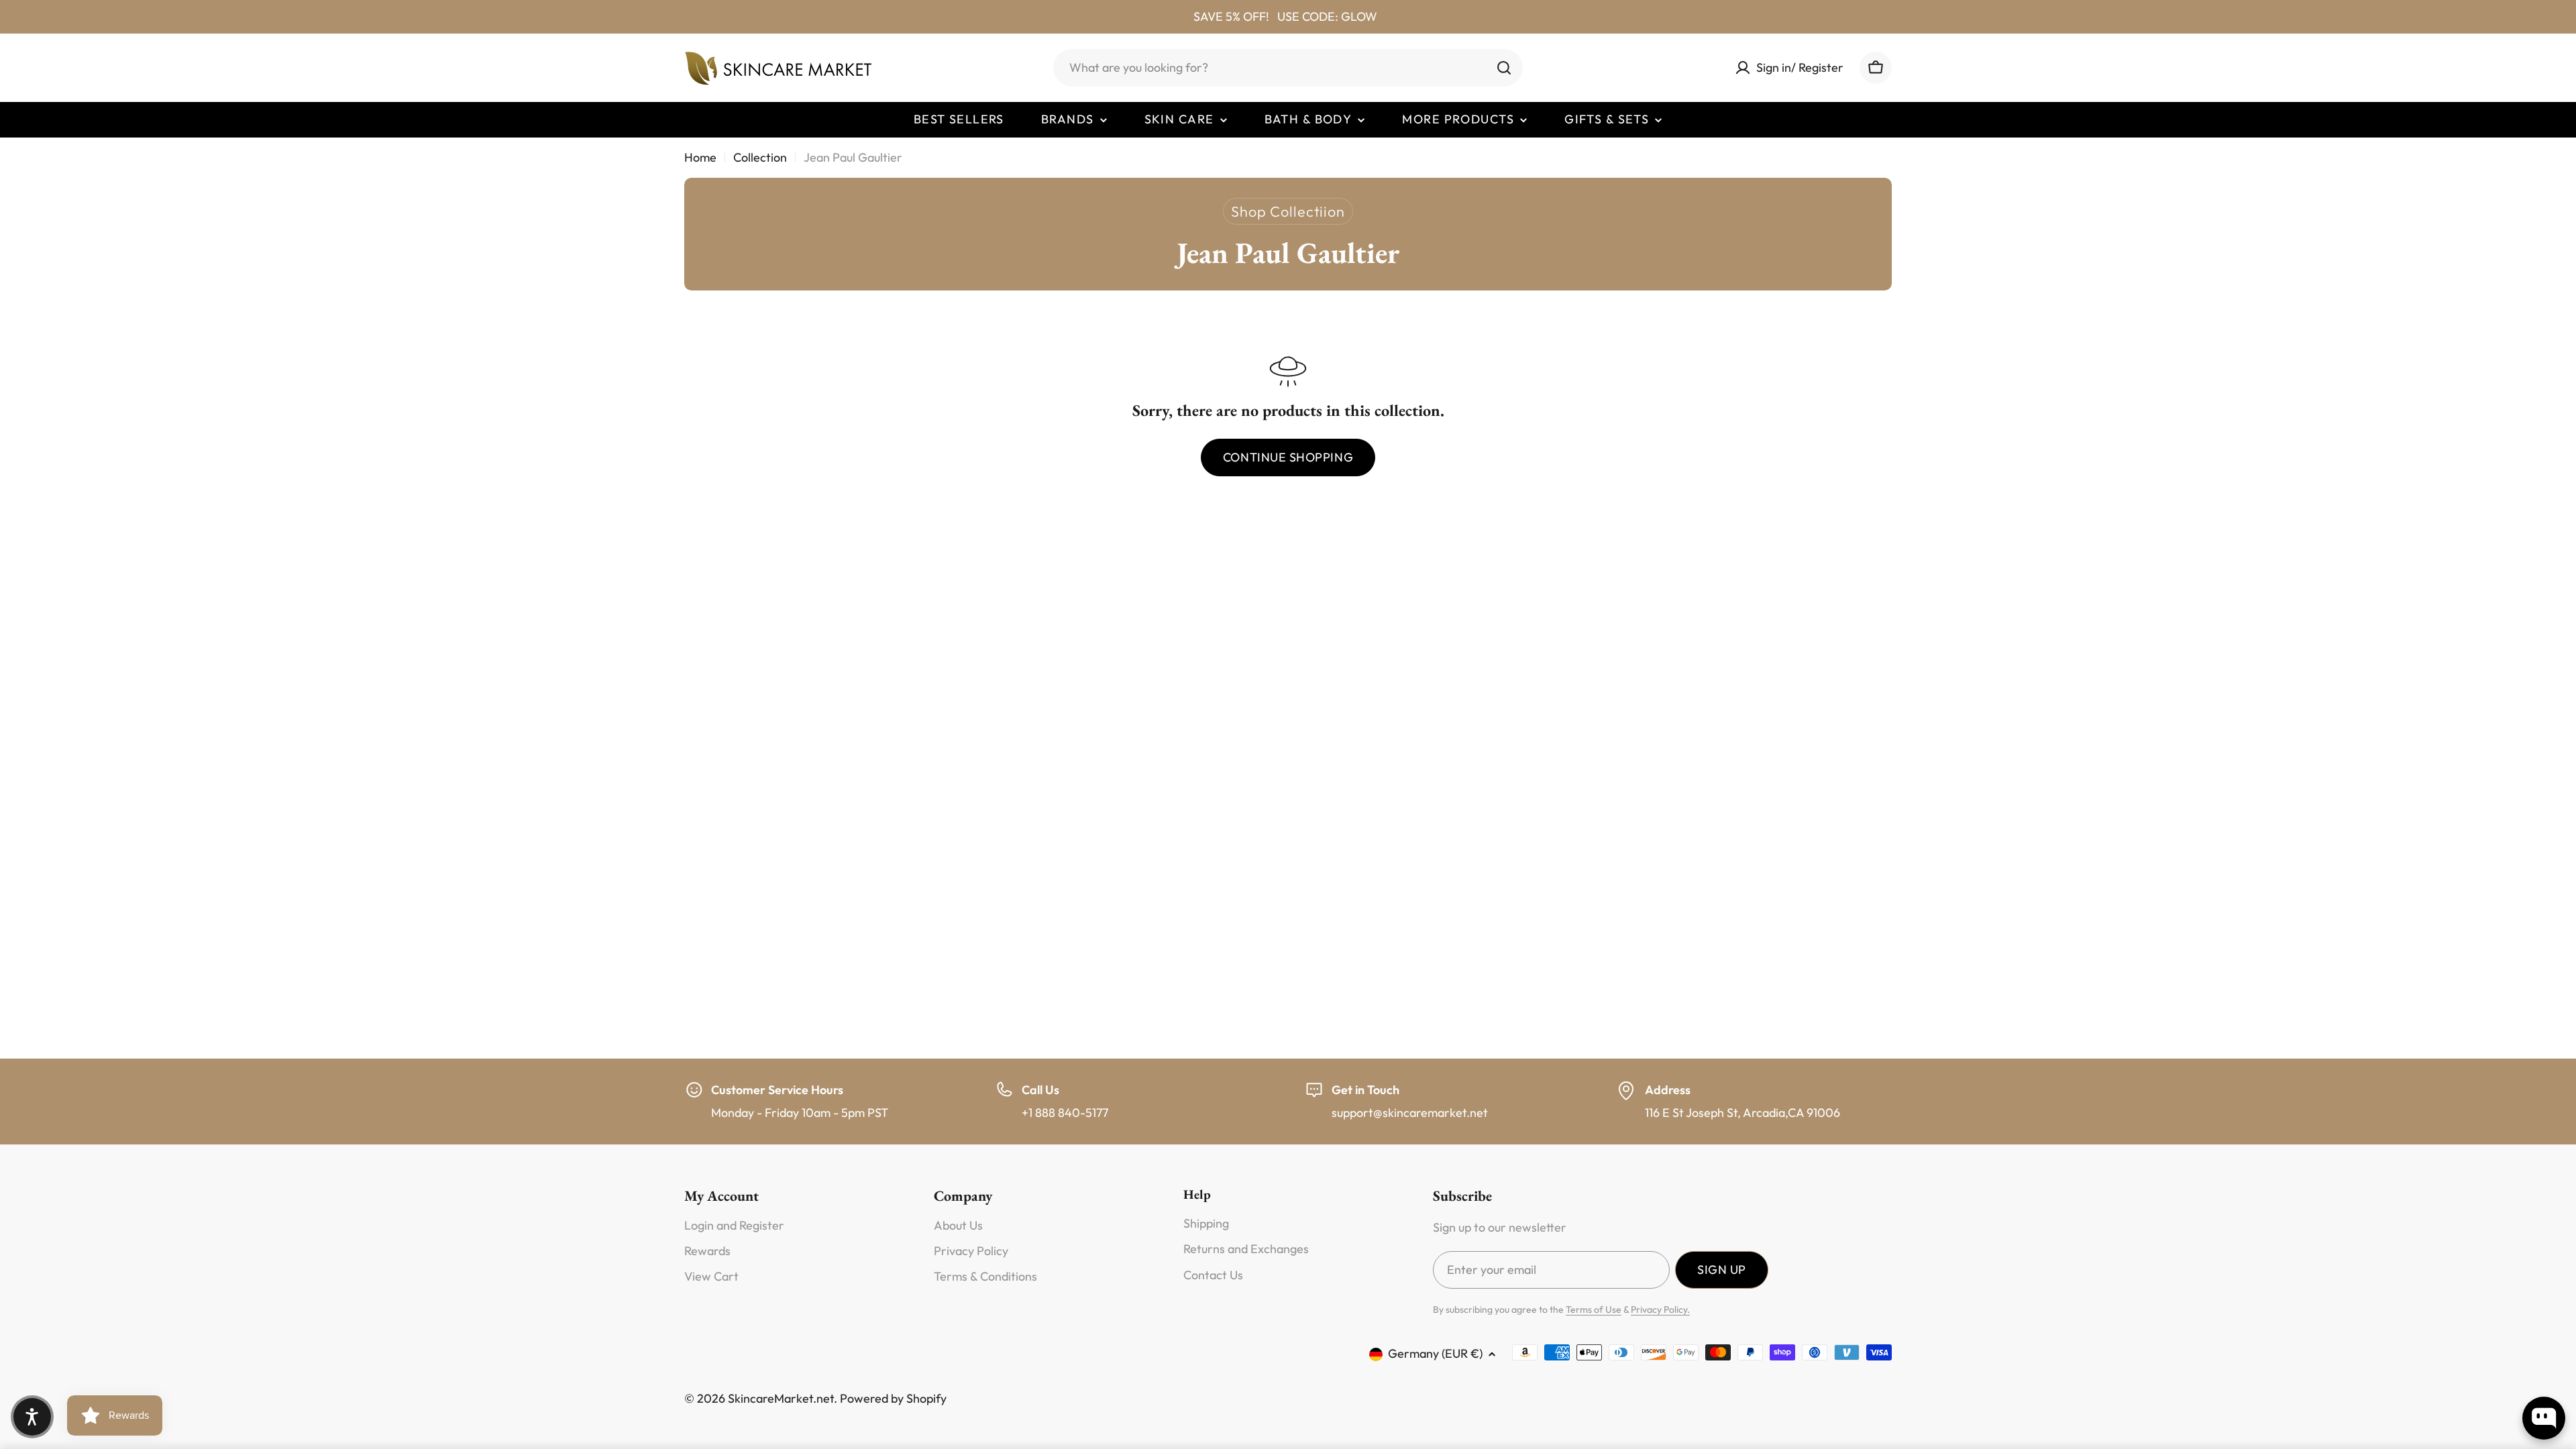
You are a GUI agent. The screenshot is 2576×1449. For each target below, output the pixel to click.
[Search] (1504, 68)
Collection (760, 157)
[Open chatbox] (2544, 1418)
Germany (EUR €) (1435, 1353)
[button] (32, 1417)
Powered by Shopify (893, 1398)
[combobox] (1288, 68)
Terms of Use (1594, 1309)
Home (700, 157)
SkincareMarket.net (781, 1398)
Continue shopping (1288, 457)
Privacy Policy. (1660, 1309)
